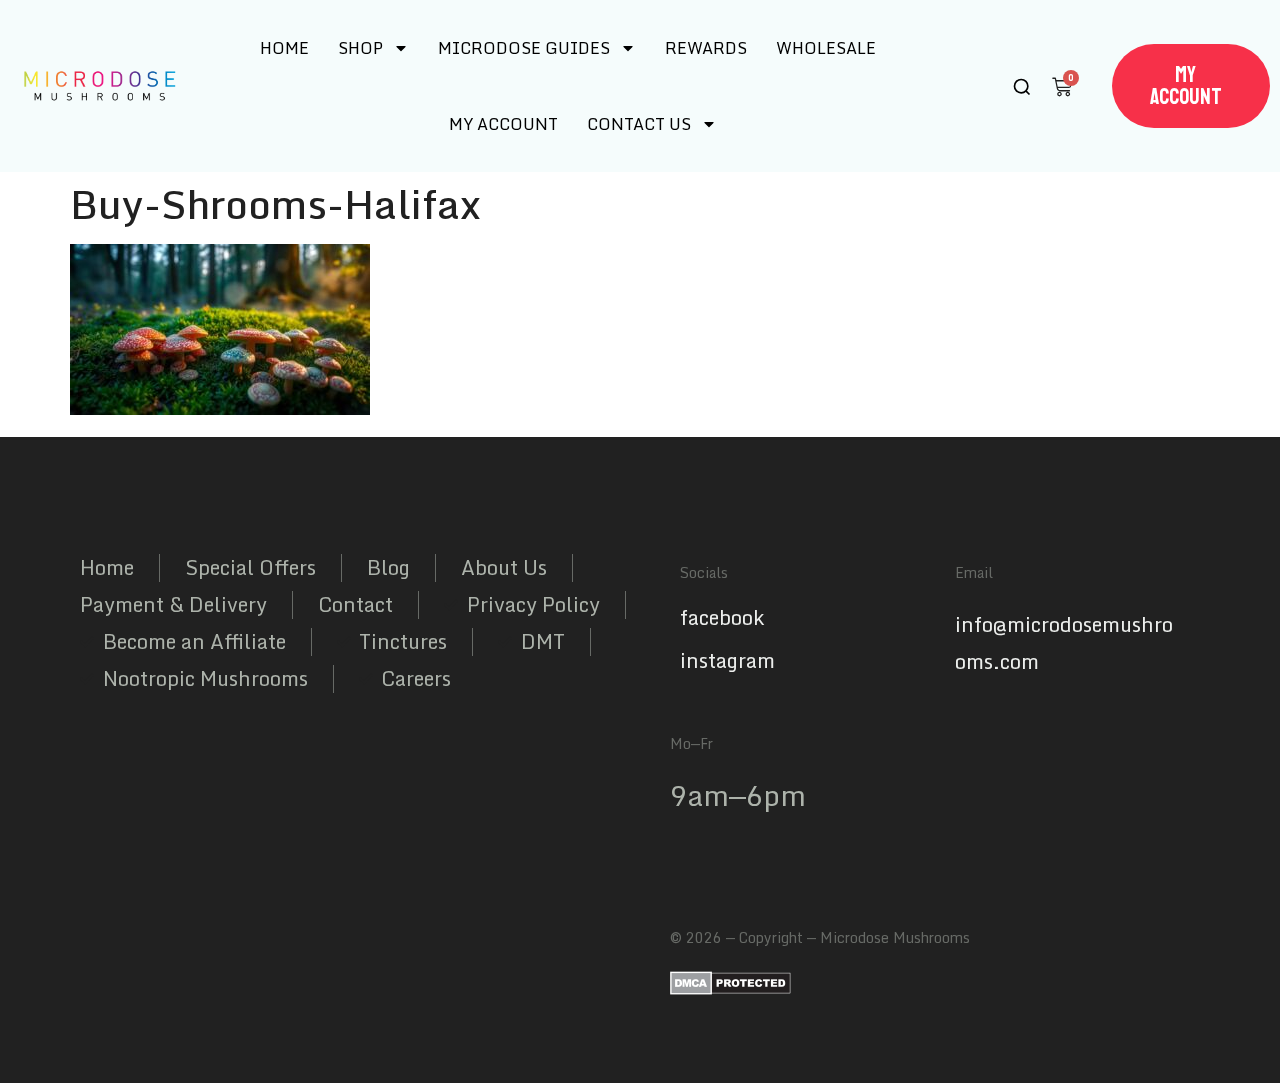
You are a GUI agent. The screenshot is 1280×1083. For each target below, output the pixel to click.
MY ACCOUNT (503, 124)
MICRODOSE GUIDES (524, 48)
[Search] (1022, 87)
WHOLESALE (826, 48)
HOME (284, 48)
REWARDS (706, 48)
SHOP (360, 48)
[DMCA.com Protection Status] (730, 989)
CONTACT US (639, 124)
